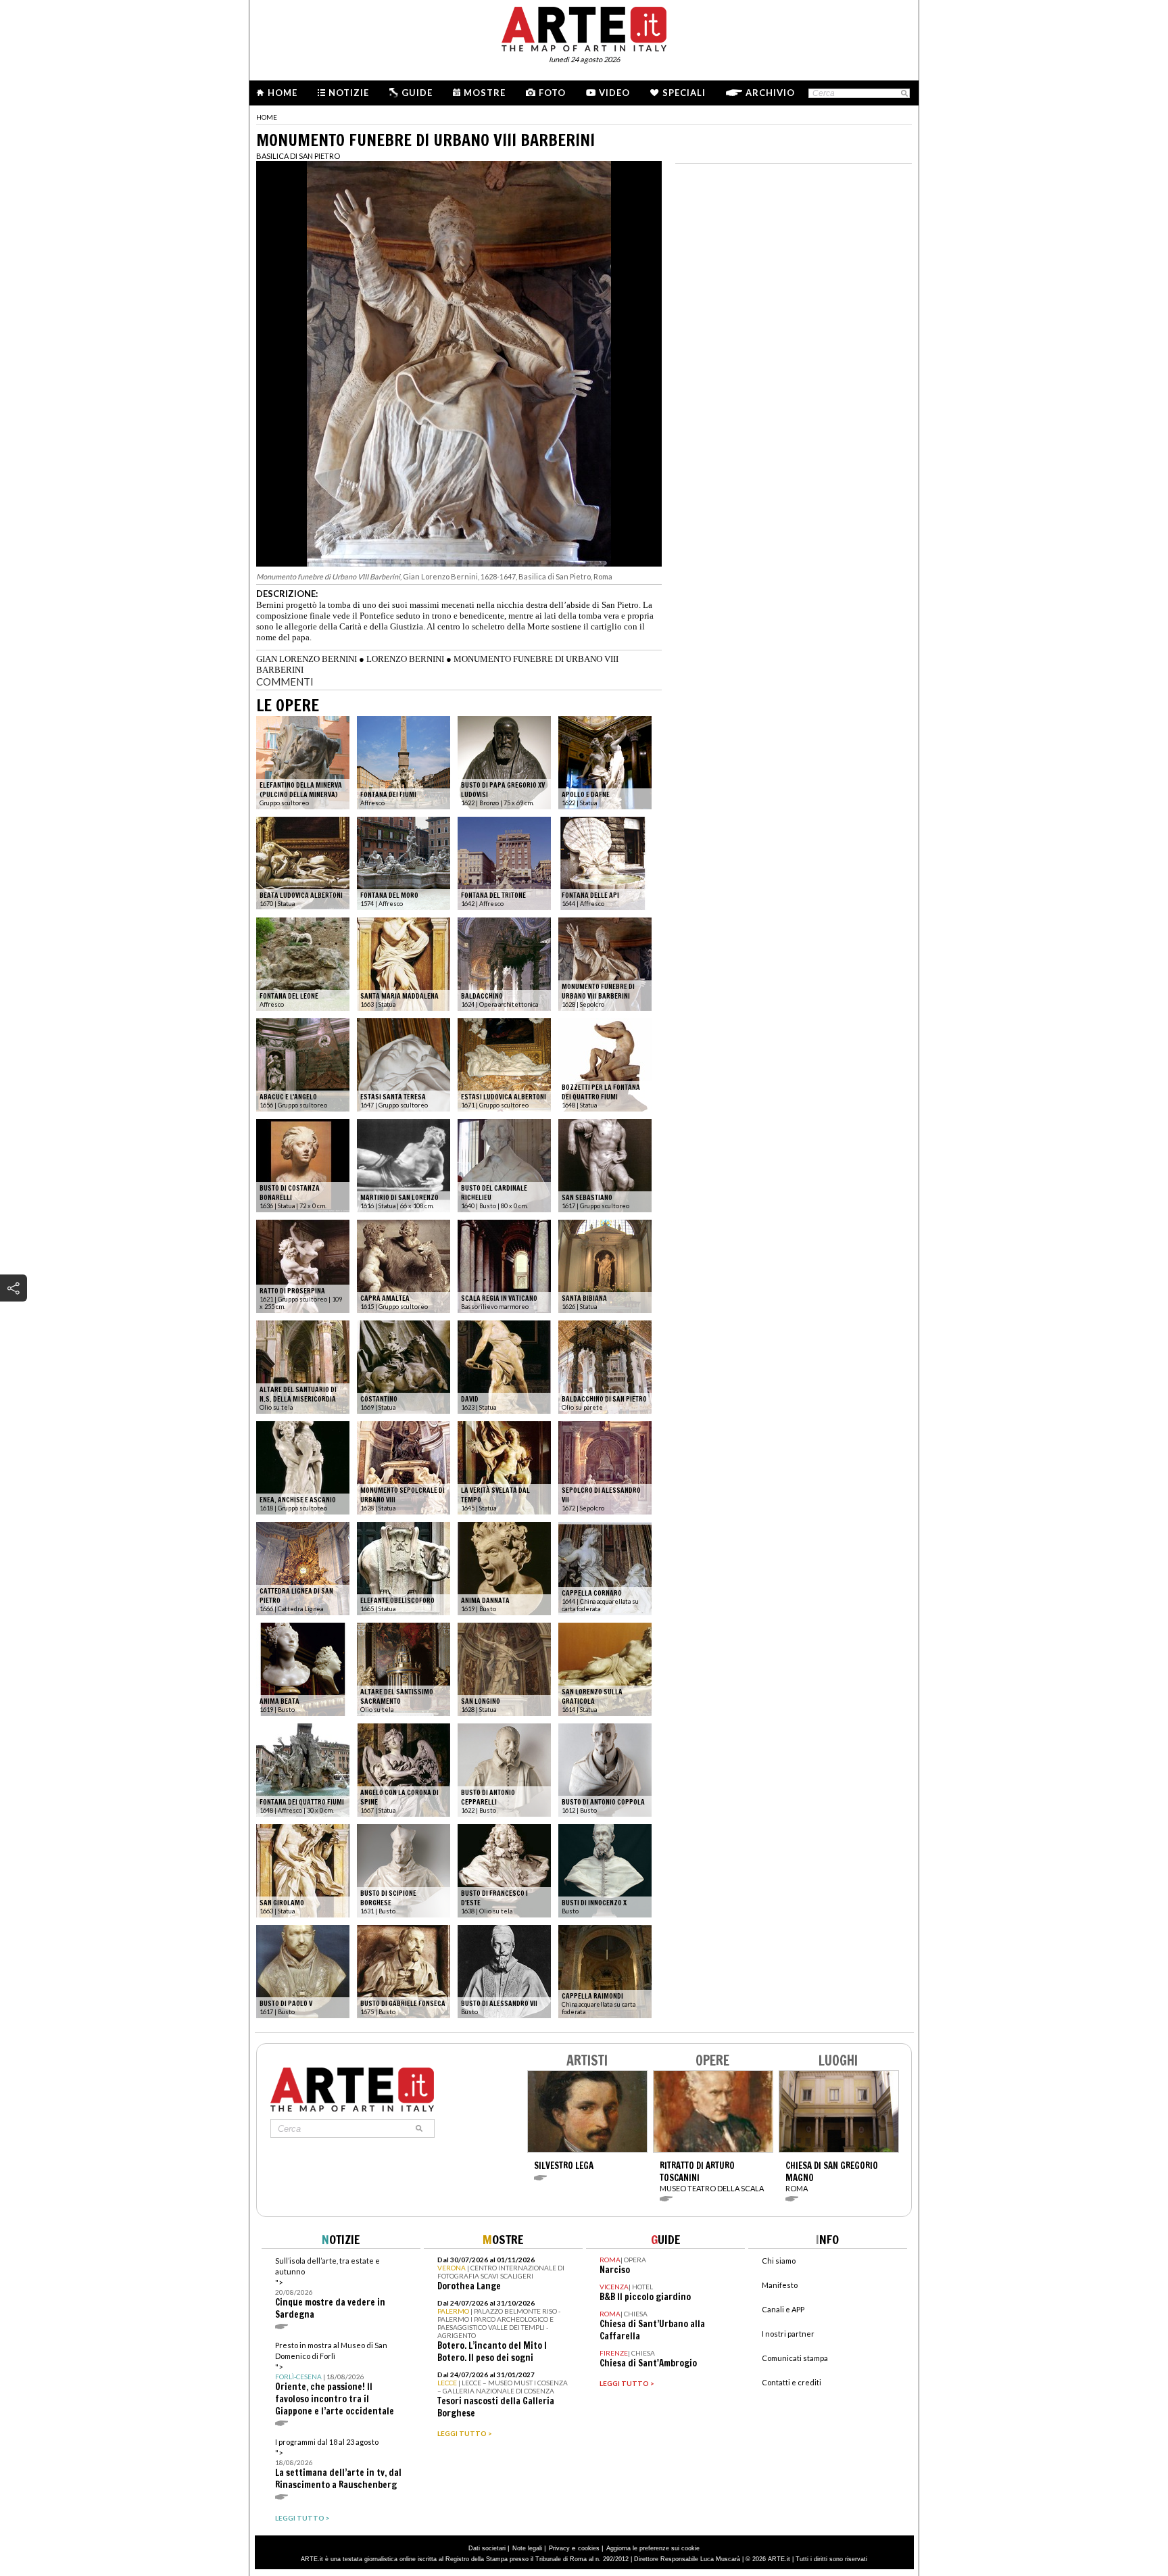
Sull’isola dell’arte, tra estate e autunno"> (330, 2288)
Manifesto (780, 2285)
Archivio (770, 93)
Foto (552, 93)
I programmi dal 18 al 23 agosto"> (338, 2464)
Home (283, 93)
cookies (589, 2548)
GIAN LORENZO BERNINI (307, 659)
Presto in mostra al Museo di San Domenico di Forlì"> (335, 2379)
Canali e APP (783, 2309)
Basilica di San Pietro (298, 156)
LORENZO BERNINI (405, 659)
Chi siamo (779, 2261)
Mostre (485, 93)
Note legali (527, 2548)
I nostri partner (788, 2334)
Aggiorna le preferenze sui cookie (653, 2548)
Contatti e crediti (792, 2382)
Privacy (559, 2548)
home (267, 117)
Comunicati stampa (795, 2358)
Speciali (684, 93)
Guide (417, 93)
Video (614, 93)
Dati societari (487, 2548)
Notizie (349, 93)
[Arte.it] (584, 27)
